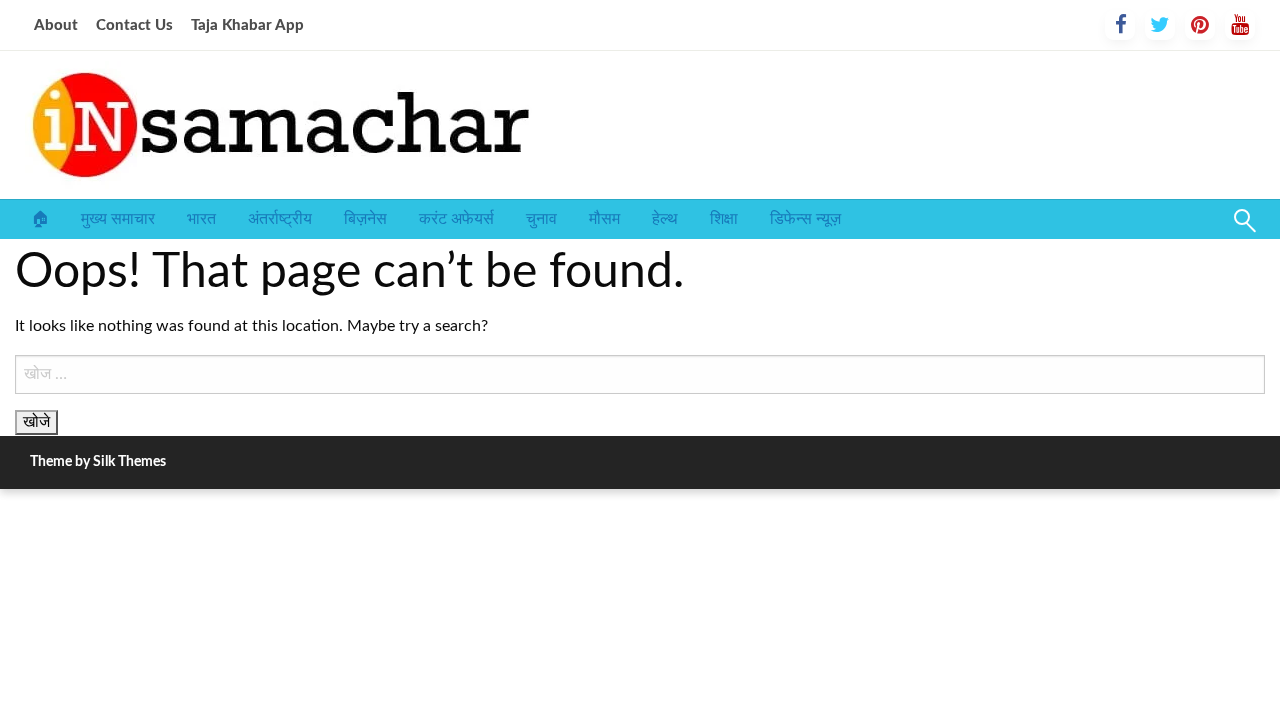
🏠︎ (40, 219)
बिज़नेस (365, 219)
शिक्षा (724, 219)
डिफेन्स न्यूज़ (805, 219)
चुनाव (541, 219)
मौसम (604, 219)
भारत (201, 219)
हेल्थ (665, 219)
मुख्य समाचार (118, 219)
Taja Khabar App (247, 25)
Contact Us (134, 25)
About (56, 25)
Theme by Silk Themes (98, 462)
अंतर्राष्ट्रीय (280, 219)
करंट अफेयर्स (456, 219)
